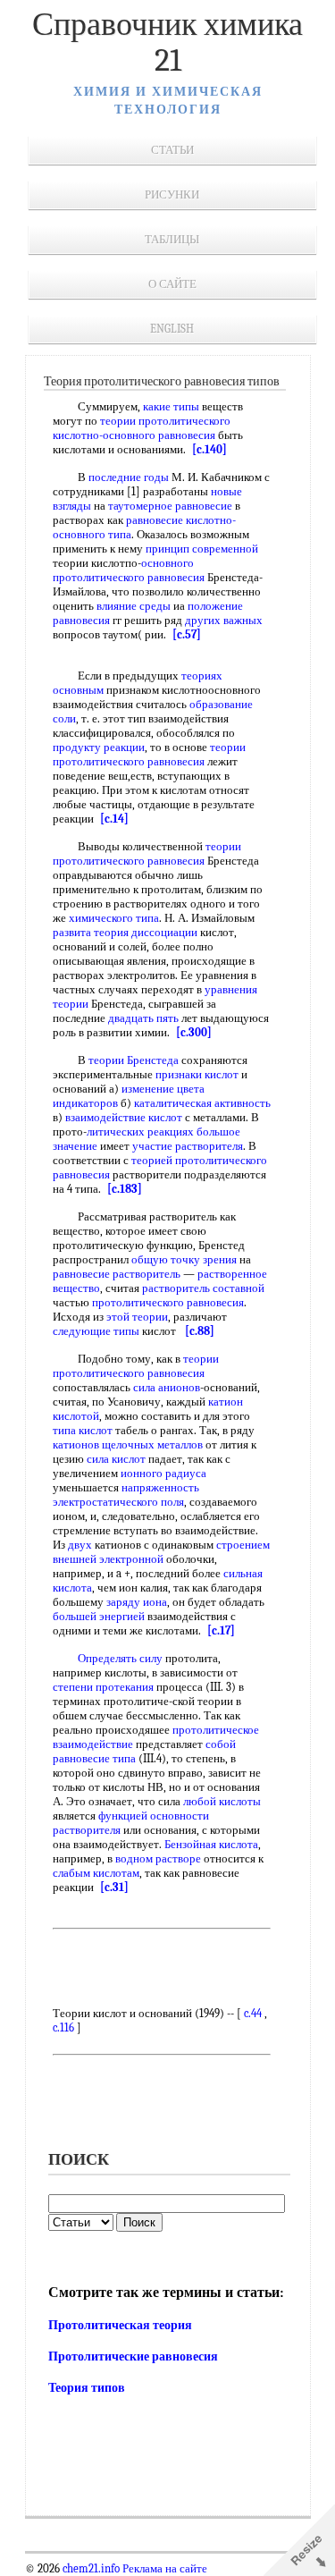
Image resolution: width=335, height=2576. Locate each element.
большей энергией (99, 1616)
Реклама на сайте (163, 2569)
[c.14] (114, 819)
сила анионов (167, 1387)
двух (80, 1545)
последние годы (129, 477)
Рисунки (172, 194)
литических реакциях (140, 1132)
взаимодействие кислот (124, 1117)
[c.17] (221, 1630)
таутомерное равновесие (170, 506)
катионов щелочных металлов (128, 1444)
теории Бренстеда (134, 1060)
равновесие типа (94, 1758)
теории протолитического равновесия (149, 754)
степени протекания (103, 1687)
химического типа (114, 918)
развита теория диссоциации (125, 932)
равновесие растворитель (117, 1274)
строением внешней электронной (161, 1552)
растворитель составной (203, 1288)
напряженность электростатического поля (126, 1495)
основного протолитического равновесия (129, 570)
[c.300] (194, 1032)
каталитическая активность (202, 1103)
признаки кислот (197, 1074)
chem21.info (91, 2569)
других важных (224, 620)
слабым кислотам (96, 1873)
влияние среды (134, 606)
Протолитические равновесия (133, 2356)
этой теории (137, 1317)
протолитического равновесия (168, 1302)
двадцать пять (143, 1018)
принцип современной (202, 549)
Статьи (172, 150)
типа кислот (83, 1430)
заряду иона (137, 1602)
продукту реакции (99, 747)
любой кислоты (222, 1801)
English (172, 329)
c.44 (253, 2013)
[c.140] (209, 449)
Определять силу (120, 1658)
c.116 (63, 2027)
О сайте (172, 284)
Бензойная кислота (211, 1844)
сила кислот (116, 1459)
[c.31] (114, 1887)
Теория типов (87, 2388)
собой (221, 1744)
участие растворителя (188, 1146)
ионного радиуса (163, 1473)
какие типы (171, 406)
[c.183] (125, 1189)
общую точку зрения (184, 1259)
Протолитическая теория (120, 2325)
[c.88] (200, 1331)
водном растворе (158, 1858)
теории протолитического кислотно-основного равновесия (142, 428)
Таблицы (172, 239)
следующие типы (96, 1331)
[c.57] (187, 634)
